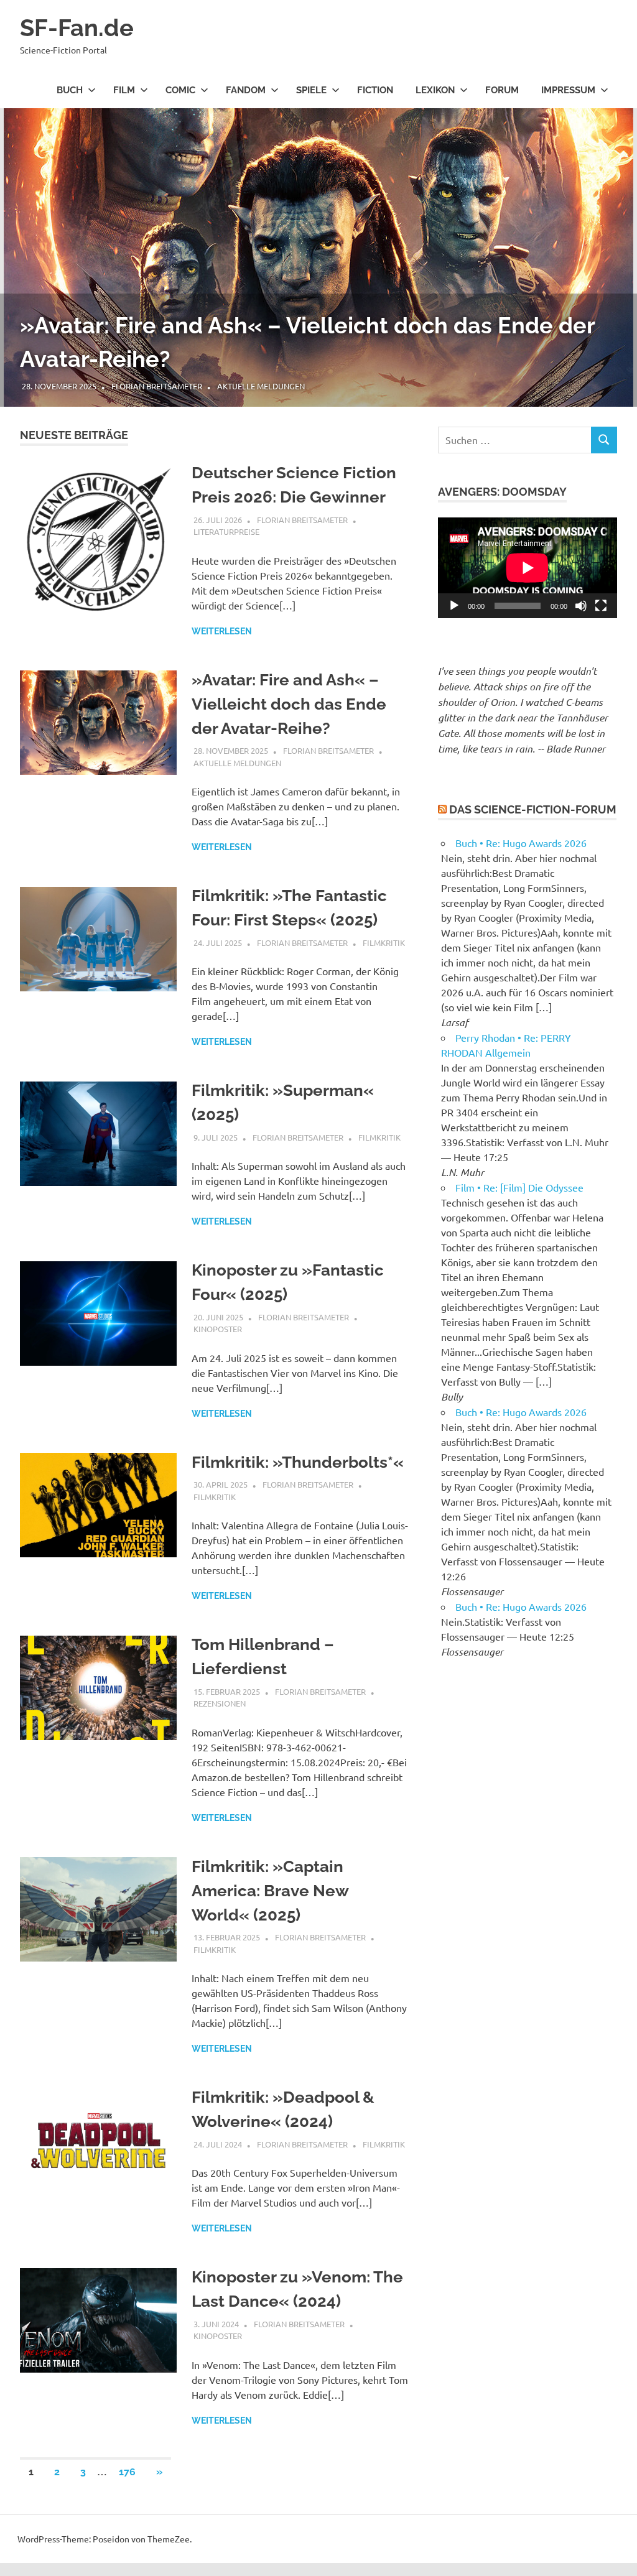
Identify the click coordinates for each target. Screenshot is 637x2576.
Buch (70, 90)
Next (612, 245)
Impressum (568, 90)
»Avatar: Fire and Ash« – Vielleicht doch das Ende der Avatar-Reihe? (289, 704)
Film (124, 90)
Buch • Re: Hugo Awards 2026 (521, 843)
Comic (180, 90)
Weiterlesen (222, 631)
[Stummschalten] (581, 606)
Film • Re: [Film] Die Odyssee (519, 1187)
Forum (502, 90)
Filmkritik (384, 943)
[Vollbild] (601, 606)
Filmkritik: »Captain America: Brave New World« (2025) (270, 1891)
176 (127, 2472)
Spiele (311, 90)
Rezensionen (220, 1703)
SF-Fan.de (77, 28)
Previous (25, 245)
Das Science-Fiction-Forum (533, 809)
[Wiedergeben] (454, 606)
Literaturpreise (226, 531)
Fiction (375, 90)
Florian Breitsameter (157, 386)
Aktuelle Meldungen (261, 386)
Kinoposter (218, 1329)
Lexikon (435, 90)
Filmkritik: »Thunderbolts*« (298, 1462)
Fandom (246, 90)
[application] (528, 568)
